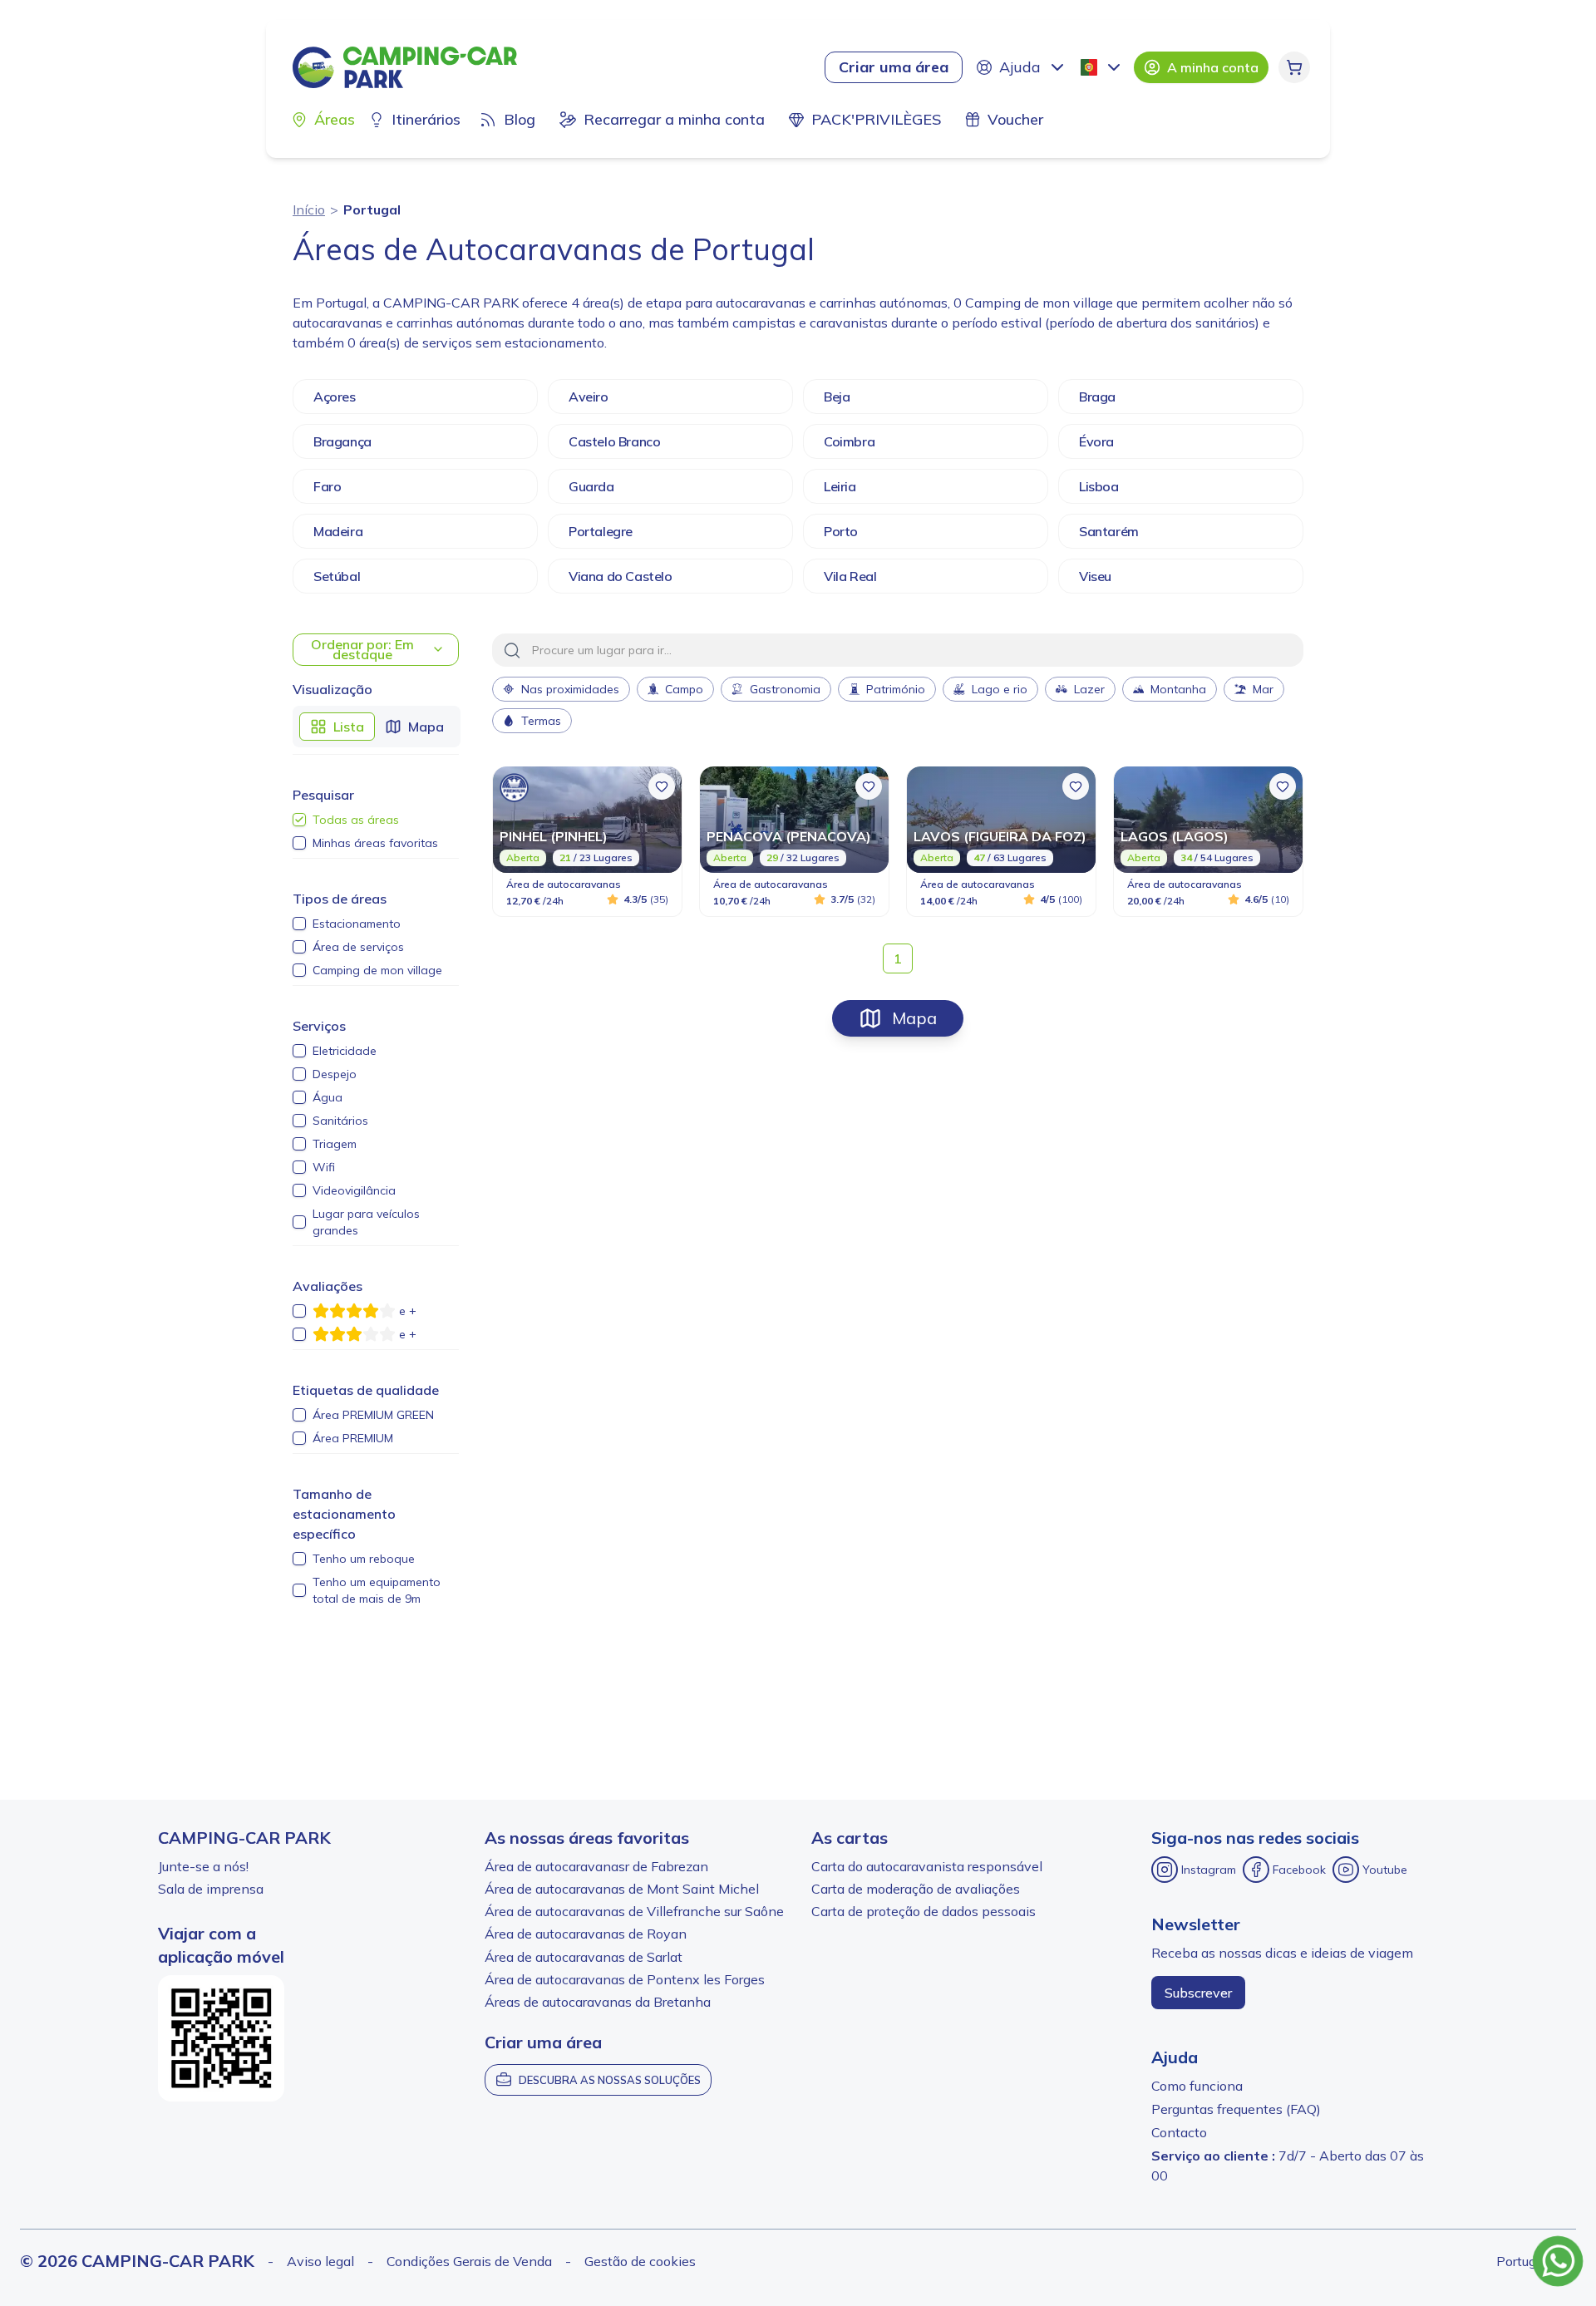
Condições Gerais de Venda (469, 2261)
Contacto (1179, 2132)
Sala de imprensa (211, 1889)
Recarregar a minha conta (674, 119)
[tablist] (377, 727)
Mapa (914, 1018)
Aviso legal (320, 2261)
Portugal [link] (372, 209)
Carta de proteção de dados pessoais (924, 1911)
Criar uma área (894, 67)
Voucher (1015, 119)
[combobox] (1102, 67)
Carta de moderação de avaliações (916, 1889)
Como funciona (1197, 2086)
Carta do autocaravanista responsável (927, 1866)
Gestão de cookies (640, 2261)
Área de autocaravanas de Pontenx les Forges (625, 1979)
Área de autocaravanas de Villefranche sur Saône (634, 1911)
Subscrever (1198, 1993)
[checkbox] (299, 820)
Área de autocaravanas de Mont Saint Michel (622, 1889)
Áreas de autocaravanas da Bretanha (598, 2002)
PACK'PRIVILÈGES (876, 119)
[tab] (337, 727)
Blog (520, 119)
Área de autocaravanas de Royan (586, 1934)
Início (309, 209)
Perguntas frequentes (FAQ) (1236, 2109)
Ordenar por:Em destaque (362, 649)
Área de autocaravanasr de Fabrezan (596, 1866)
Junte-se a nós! (203, 1866)
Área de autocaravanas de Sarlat (584, 1957)
